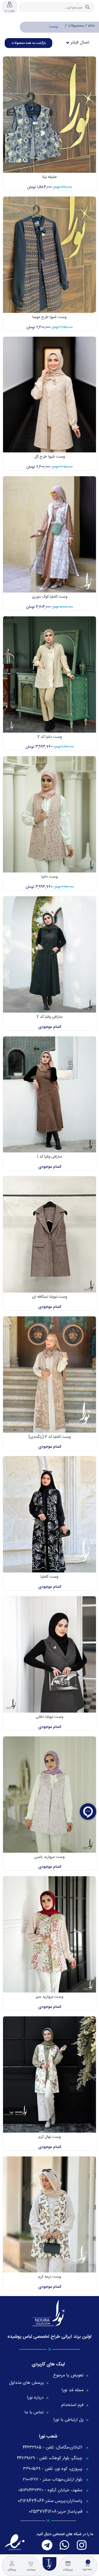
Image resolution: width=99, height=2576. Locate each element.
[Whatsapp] (64, 2545)
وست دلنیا (50, 877)
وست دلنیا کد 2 (50, 737)
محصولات (75, 26)
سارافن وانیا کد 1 (50, 1157)
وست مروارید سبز (50, 1997)
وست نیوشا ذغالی (50, 1717)
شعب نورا (48, 2436)
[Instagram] (82, 2545)
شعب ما (10, 11)
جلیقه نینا (50, 177)
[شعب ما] (10, 4)
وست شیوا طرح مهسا (50, 317)
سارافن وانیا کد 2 (50, 1017)
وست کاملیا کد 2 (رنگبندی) (50, 1437)
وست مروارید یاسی (50, 1857)
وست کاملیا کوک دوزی (50, 597)
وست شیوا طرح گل (50, 457)
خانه (91, 26)
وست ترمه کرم (50, 2277)
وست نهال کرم (50, 2137)
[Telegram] (47, 2545)
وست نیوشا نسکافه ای (50, 1297)
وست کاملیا (50, 1577)
